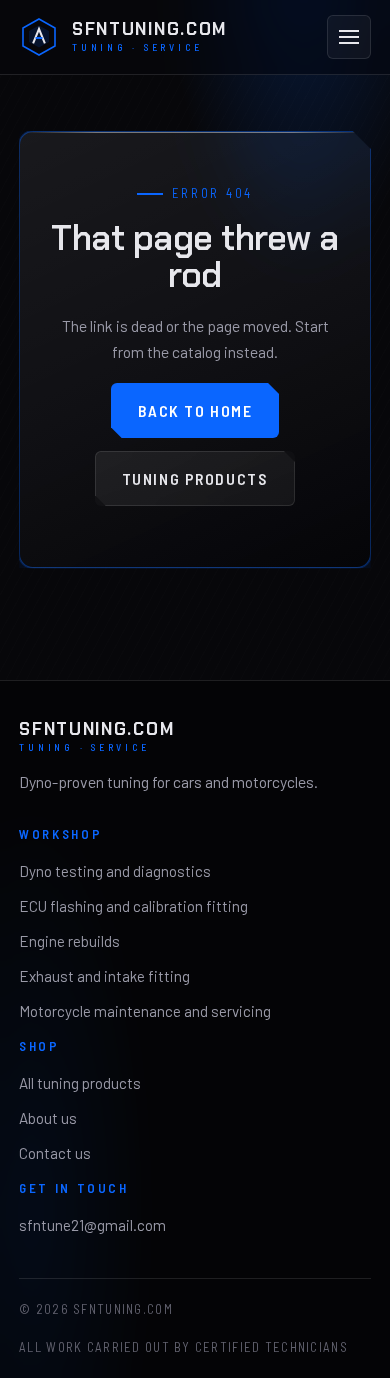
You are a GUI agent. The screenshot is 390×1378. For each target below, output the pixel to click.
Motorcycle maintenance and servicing (145, 1011)
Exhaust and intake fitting (104, 976)
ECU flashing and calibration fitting (133, 906)
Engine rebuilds (69, 941)
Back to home (195, 410)
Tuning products (195, 478)
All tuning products (80, 1083)
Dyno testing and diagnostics (115, 871)
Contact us (55, 1153)
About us (48, 1118)
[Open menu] (349, 37)
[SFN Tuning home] (39, 37)
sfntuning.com (149, 37)
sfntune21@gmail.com (92, 1225)
